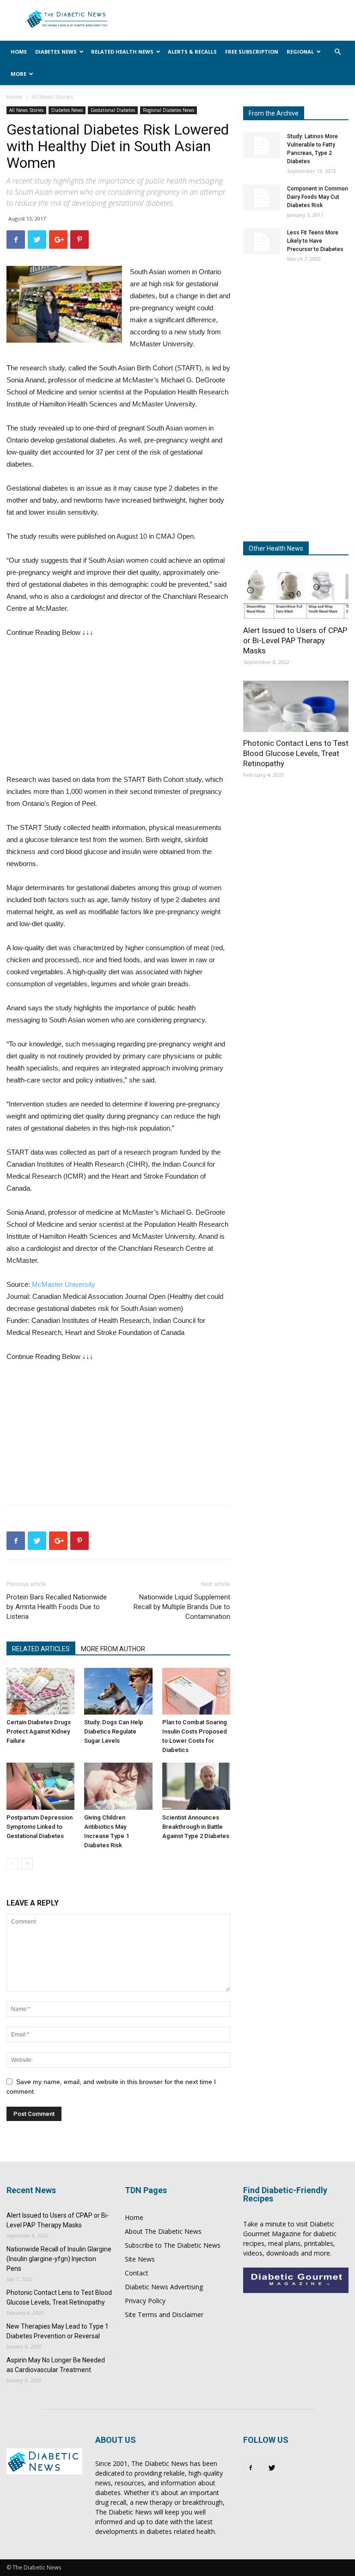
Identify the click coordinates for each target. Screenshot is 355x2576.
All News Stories (26, 110)
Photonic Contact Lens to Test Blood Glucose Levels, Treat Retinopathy (296, 753)
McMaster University (64, 1284)
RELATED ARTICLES (41, 1649)
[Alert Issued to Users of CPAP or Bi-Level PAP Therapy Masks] (296, 593)
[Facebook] (251, 2468)
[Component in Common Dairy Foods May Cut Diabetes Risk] (262, 197)
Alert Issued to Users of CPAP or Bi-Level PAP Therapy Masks (295, 640)
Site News (140, 2259)
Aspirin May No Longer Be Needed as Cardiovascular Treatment (56, 2365)
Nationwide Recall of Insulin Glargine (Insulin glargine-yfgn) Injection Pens (59, 2259)
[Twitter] (272, 2468)
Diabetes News (56, 52)
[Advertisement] (76, 708)
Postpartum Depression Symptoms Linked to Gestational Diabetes (40, 1827)
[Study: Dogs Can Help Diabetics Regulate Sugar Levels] (118, 1691)
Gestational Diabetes (113, 110)
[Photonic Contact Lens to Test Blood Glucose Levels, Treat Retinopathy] (296, 707)
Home (19, 52)
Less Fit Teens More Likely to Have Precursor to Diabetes (315, 241)
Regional (300, 52)
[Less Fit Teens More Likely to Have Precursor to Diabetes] (262, 241)
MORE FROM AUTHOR (113, 1649)
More (18, 74)
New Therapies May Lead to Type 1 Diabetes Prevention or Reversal (58, 2331)
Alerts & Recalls (192, 52)
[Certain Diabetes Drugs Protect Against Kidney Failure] (40, 1691)
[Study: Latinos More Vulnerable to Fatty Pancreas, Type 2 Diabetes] (262, 145)
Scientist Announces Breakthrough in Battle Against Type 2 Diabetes (196, 1827)
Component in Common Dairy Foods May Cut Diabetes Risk (318, 197)
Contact (137, 2273)
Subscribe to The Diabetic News (173, 2245)
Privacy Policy (145, 2301)
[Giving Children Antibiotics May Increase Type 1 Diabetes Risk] (118, 1786)
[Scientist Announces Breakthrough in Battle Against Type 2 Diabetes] (196, 1786)
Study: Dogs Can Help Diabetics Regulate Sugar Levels (114, 1731)
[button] (337, 52)
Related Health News (122, 52)
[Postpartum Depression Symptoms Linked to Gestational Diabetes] (40, 1786)
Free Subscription (252, 52)
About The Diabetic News (163, 2231)
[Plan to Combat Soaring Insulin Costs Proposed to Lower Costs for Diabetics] (196, 1691)
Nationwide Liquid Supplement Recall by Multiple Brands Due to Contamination (182, 1607)
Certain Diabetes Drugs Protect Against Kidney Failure (39, 1731)
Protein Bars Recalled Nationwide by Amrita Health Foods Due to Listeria (57, 1607)
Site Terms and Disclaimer (164, 2315)
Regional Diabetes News (168, 110)
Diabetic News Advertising (164, 2287)
